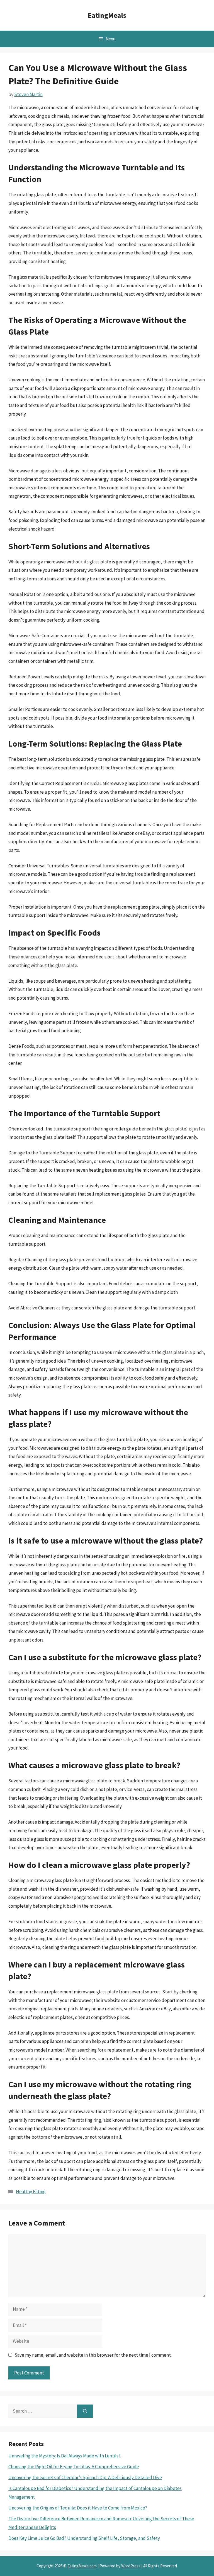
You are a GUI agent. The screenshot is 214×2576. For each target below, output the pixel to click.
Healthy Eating (31, 2192)
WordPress (131, 2566)
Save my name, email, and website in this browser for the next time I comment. (93, 2355)
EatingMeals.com (82, 2566)
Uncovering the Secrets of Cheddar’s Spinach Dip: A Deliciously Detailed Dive (85, 2477)
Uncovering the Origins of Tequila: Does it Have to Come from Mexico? (78, 2508)
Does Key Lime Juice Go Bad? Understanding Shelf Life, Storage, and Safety (84, 2538)
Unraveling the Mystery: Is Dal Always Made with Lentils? (65, 2456)
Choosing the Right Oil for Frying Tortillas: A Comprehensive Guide (74, 2467)
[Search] (85, 2411)
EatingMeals (107, 15)
